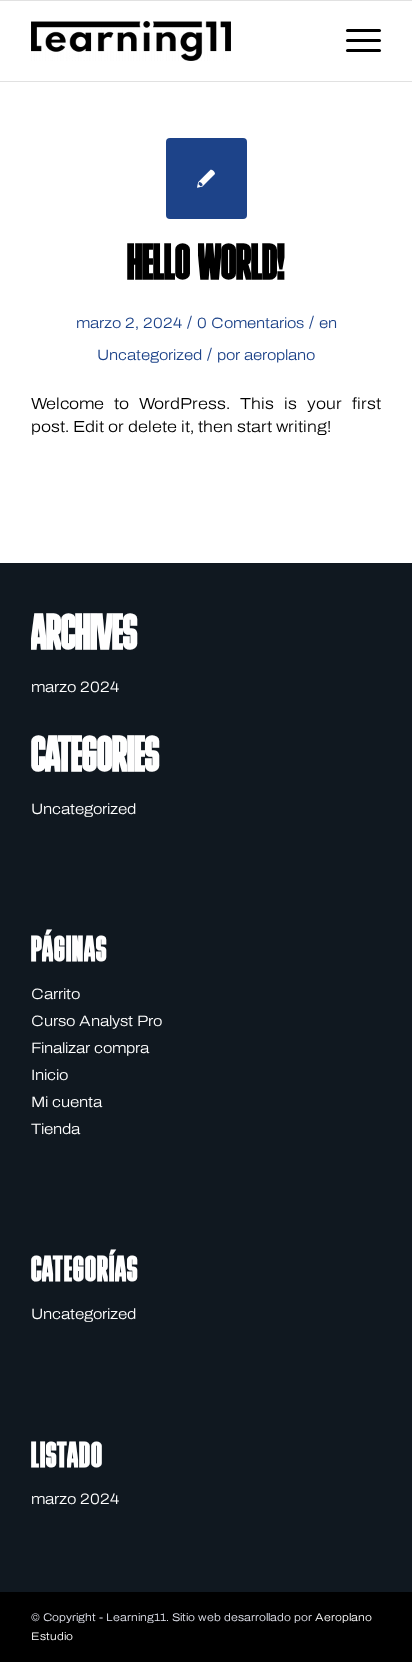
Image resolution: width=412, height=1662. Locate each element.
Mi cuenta (66, 1102)
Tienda (55, 1129)
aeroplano (279, 355)
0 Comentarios (250, 323)
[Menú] (353, 41)
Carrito (55, 994)
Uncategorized (149, 355)
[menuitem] (353, 41)
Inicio (49, 1075)
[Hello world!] (206, 178)
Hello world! (206, 266)
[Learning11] (171, 41)
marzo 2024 (75, 687)
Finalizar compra (90, 1048)
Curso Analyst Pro (96, 1021)
